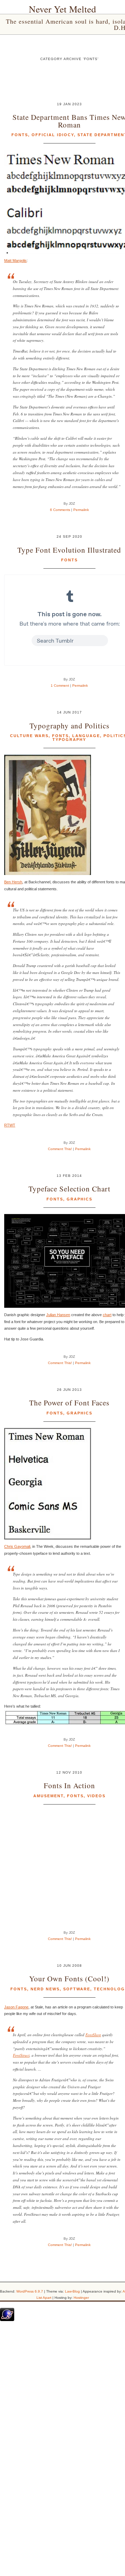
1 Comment (60, 686)
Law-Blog (72, 2291)
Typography (69, 740)
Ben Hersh (13, 882)
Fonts (20, 135)
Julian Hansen (58, 1315)
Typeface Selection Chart (69, 1188)
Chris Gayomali (17, 1546)
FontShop (93, 2035)
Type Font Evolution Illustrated (69, 550)
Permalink (81, 510)
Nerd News (45, 1989)
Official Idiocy (53, 135)
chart (107, 1315)
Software (77, 1989)
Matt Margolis (15, 261)
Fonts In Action (69, 1785)
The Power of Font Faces (69, 1402)
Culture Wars (29, 736)
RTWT (10, 1125)
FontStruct (21, 2055)
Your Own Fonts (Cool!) (69, 1978)
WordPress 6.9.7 (30, 2291)
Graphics (80, 1199)
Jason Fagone (16, 2007)
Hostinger (81, 2298)
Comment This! (60, 1149)
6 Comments (60, 510)
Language (86, 736)
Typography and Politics (69, 725)
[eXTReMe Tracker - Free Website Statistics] (7, 2320)
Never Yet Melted (62, 9)
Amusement (48, 1796)
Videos (96, 1796)
